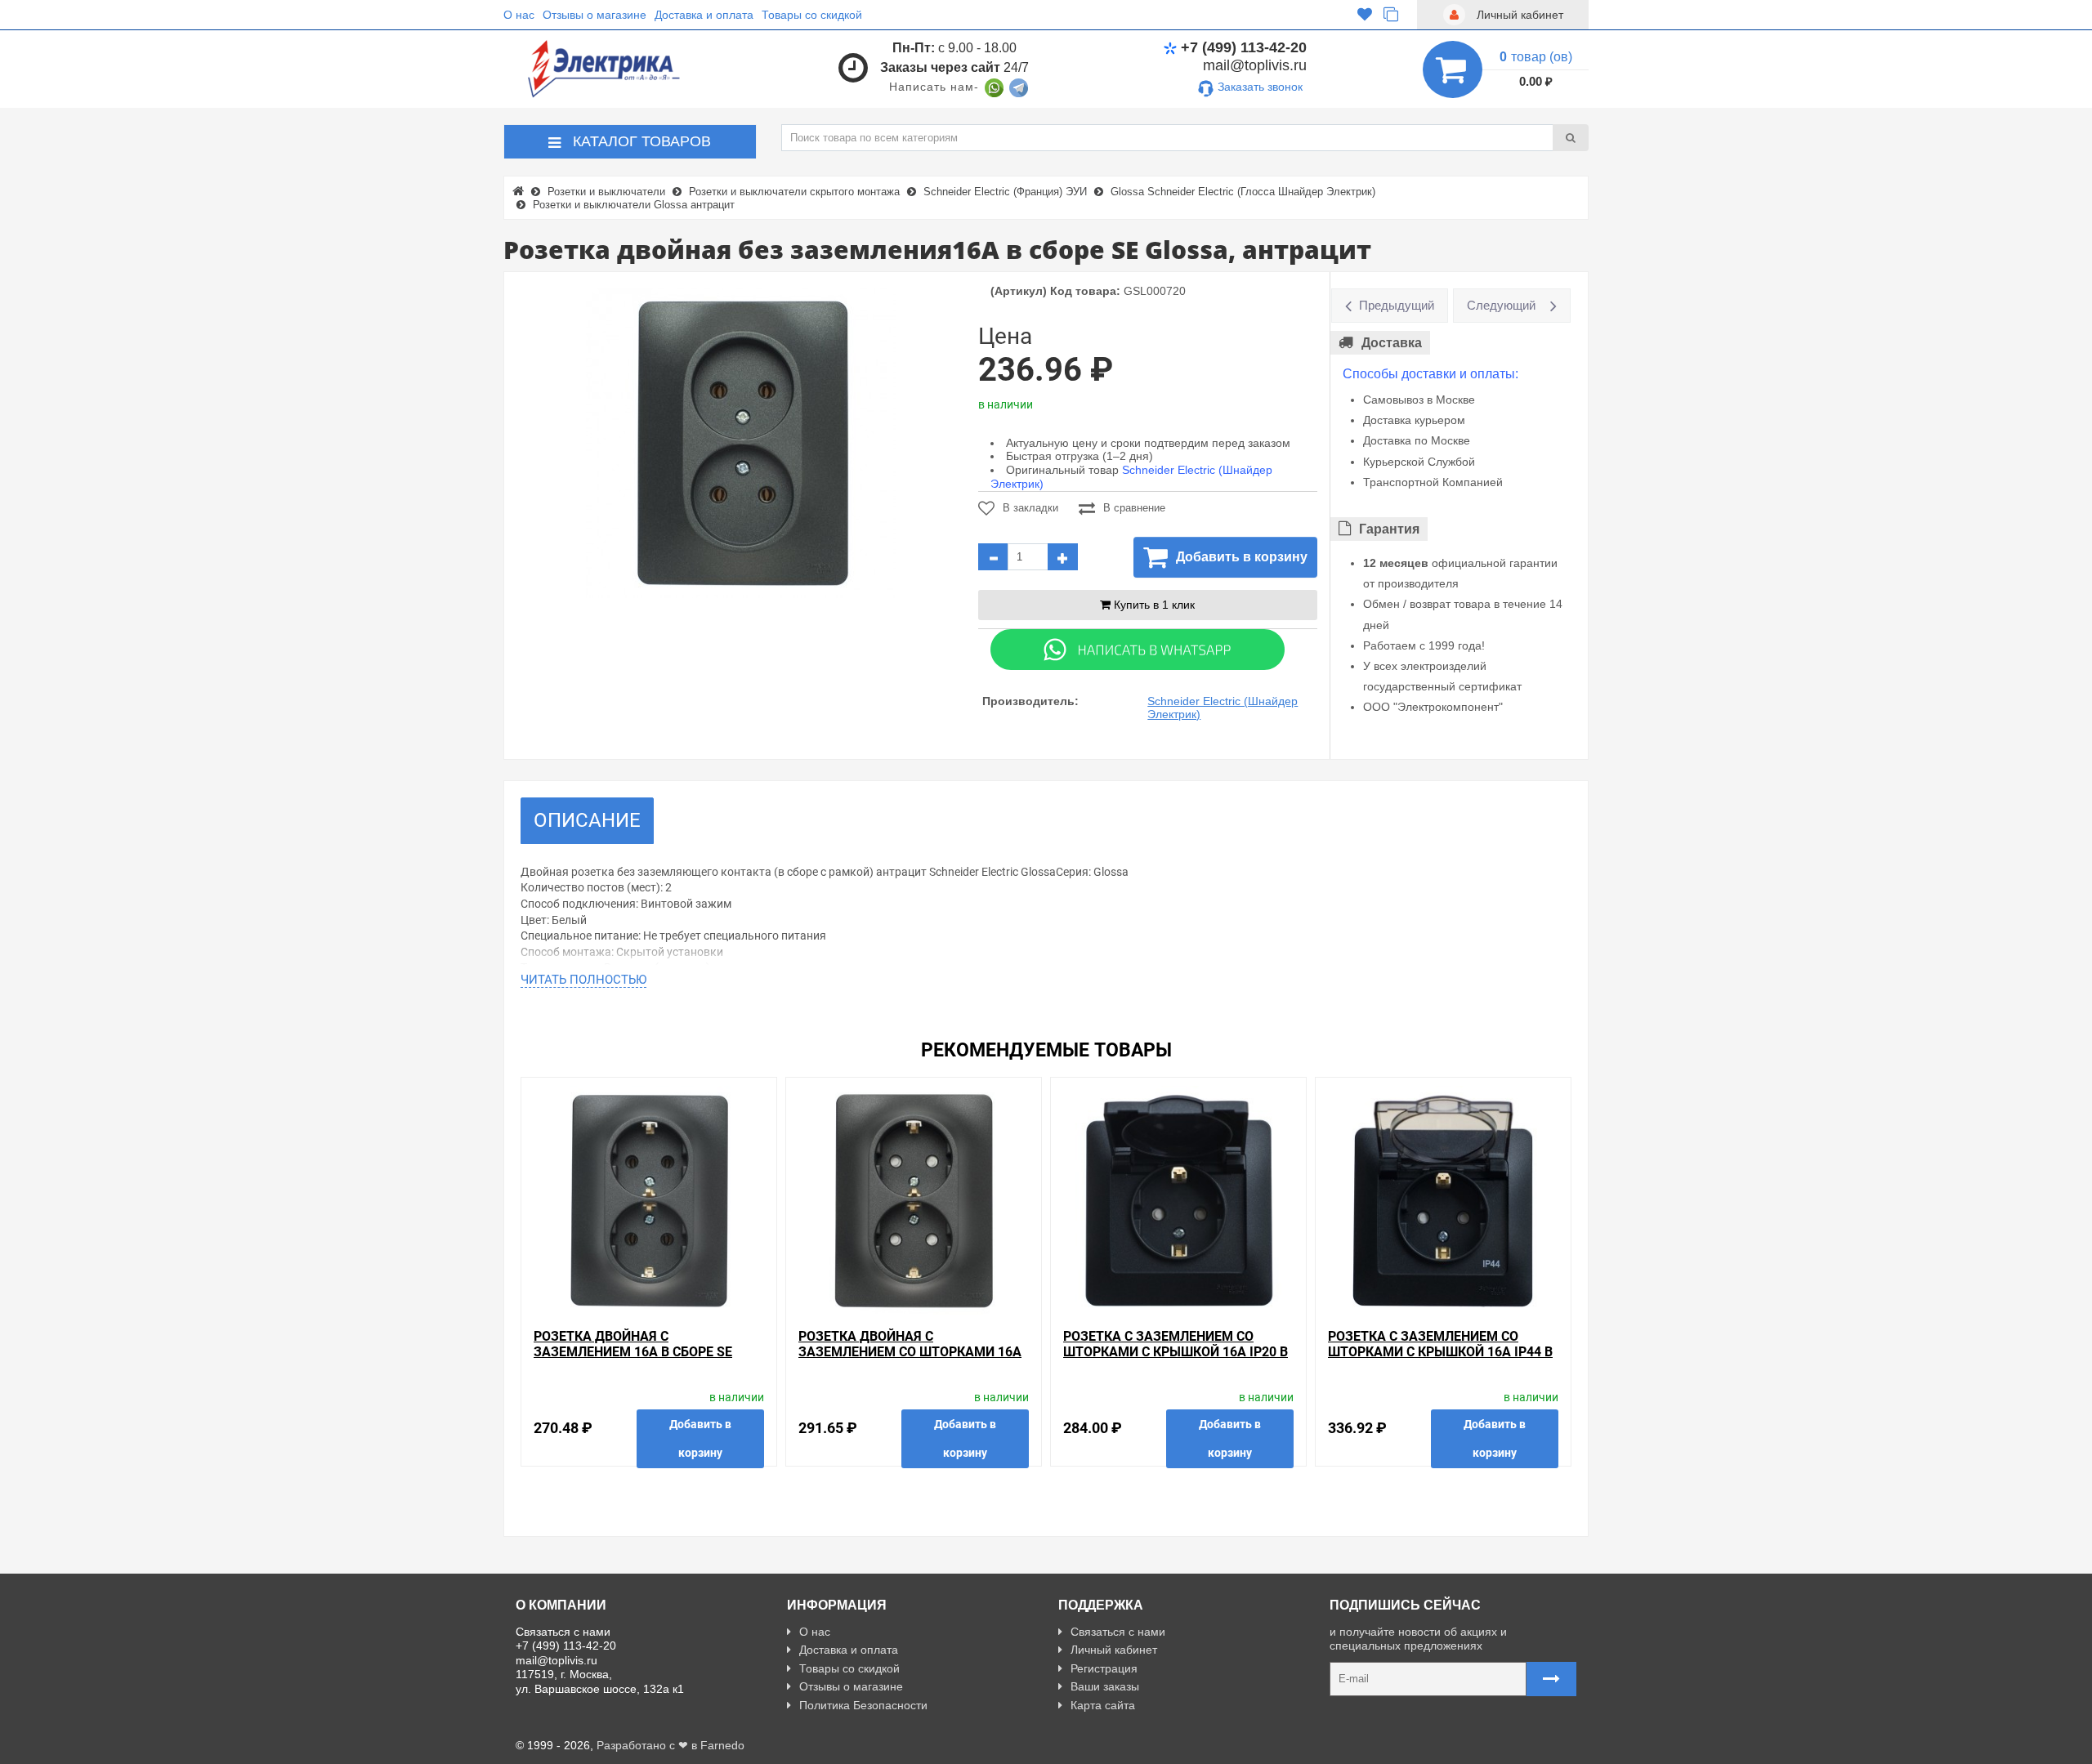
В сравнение (1134, 508)
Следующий (1501, 305)
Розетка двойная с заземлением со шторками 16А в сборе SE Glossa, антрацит (910, 1352)
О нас (519, 15)
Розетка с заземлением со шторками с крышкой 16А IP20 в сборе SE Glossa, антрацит (1176, 1352)
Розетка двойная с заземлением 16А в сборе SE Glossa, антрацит (633, 1352)
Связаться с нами (1118, 1632)
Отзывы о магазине (595, 15)
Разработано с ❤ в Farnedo (671, 1745)
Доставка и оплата (704, 15)
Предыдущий (1397, 305)
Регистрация (1104, 1668)
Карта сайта (1103, 1705)
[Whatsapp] (1138, 648)
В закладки (1030, 508)
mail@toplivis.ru (1255, 65)
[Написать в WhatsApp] (994, 87)
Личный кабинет (1114, 1650)
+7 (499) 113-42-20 (1244, 47)
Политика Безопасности (863, 1705)
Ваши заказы (1105, 1686)
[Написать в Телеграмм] (1019, 87)
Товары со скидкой (812, 15)
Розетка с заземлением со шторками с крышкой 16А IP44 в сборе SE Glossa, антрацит (1440, 1352)
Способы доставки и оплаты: (1430, 374)
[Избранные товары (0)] (1365, 15)
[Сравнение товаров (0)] (1391, 15)
